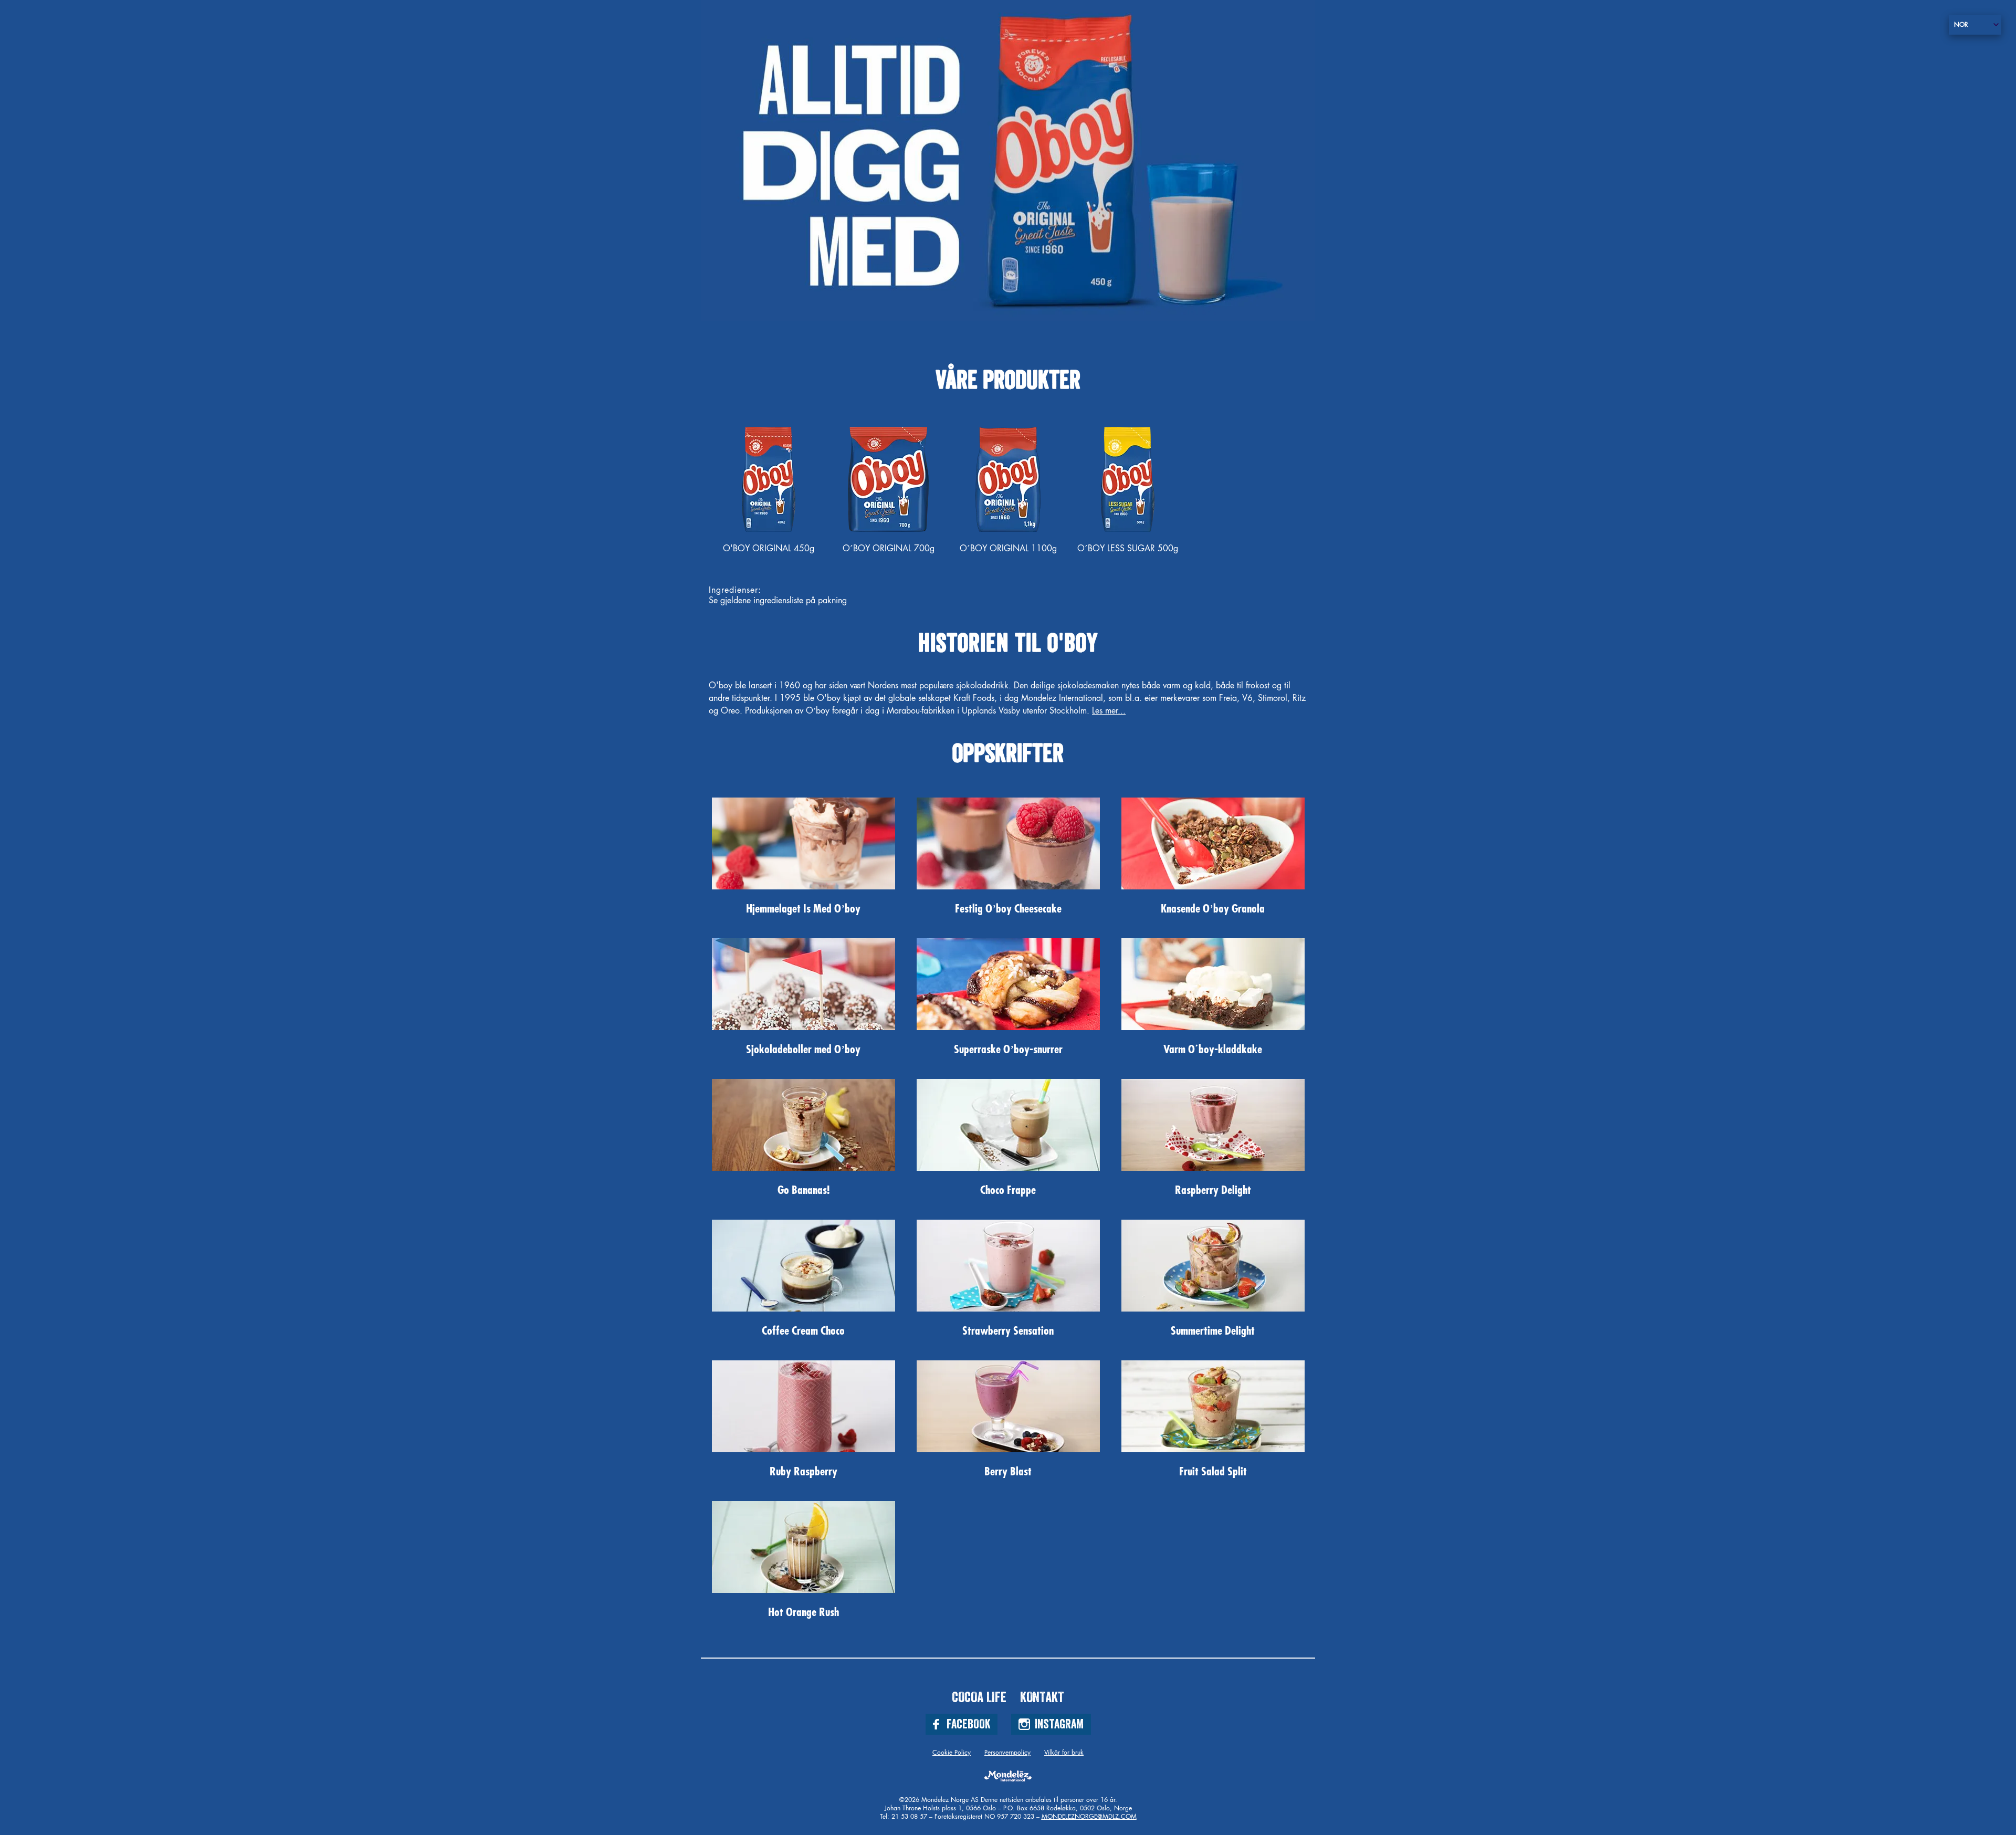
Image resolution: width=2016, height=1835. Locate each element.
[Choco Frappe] (1008, 1125)
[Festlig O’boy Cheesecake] (1008, 843)
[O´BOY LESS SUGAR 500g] (1128, 479)
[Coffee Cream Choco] (804, 1266)
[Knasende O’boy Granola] (1213, 843)
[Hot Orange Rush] (804, 1547)
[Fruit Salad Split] (1213, 1406)
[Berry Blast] (1008, 1406)
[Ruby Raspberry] (804, 1406)
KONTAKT (1042, 1697)
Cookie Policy (952, 1753)
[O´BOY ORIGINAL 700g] (888, 479)
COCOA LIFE (979, 1697)
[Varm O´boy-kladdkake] (1213, 984)
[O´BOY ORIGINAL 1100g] (1008, 479)
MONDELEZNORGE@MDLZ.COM (1089, 1817)
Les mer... (1109, 711)
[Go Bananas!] (804, 1125)
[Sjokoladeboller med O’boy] (804, 984)
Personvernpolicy (1007, 1753)
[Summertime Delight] (1213, 1266)
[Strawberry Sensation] (1008, 1266)
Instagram (1059, 1724)
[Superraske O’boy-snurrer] (1008, 984)
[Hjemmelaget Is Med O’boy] (804, 843)
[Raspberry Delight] (1213, 1125)
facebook (968, 1724)
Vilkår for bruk (1064, 1753)
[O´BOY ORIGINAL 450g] (769, 479)
